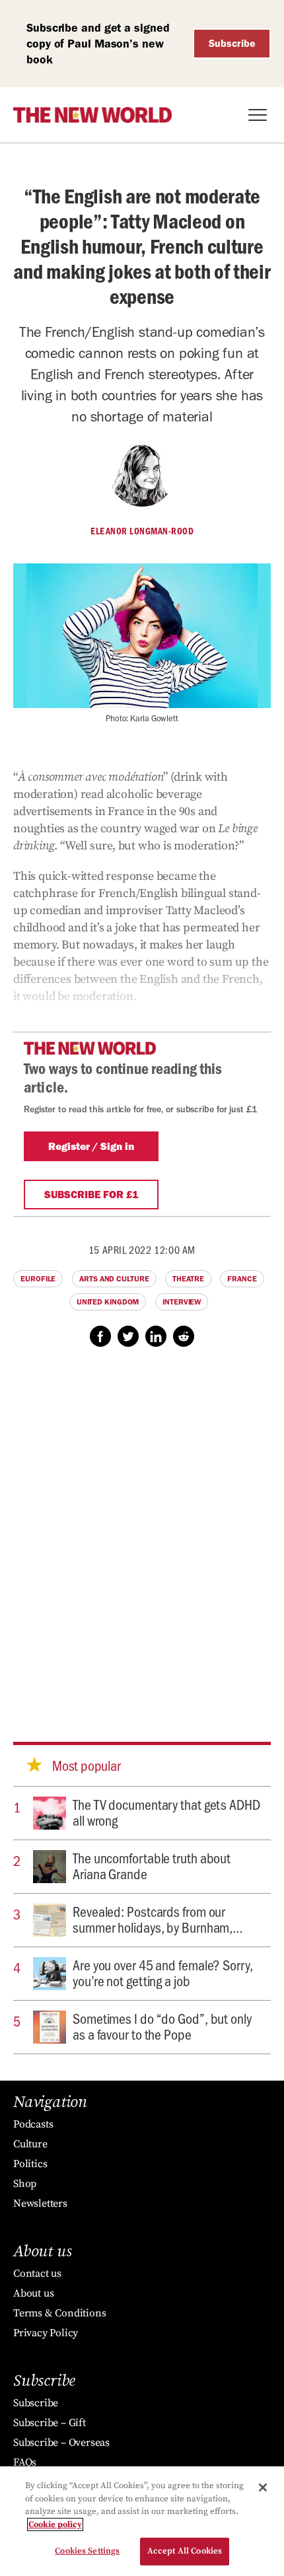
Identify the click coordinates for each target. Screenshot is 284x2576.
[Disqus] (142, 1532)
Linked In (156, 1336)
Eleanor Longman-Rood (142, 531)
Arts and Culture (114, 1279)
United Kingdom (108, 1302)
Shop (25, 2184)
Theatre (188, 1279)
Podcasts (33, 2124)
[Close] (263, 2487)
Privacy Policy (46, 2333)
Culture (30, 2144)
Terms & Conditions (59, 2313)
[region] (142, 2521)
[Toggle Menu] (258, 115)
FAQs (25, 2462)
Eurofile (38, 1279)
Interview (182, 1302)
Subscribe (232, 43)
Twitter (128, 1336)
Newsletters (40, 2203)
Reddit (184, 1336)
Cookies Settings (87, 2551)
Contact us (37, 2273)
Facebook (100, 1336)
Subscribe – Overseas (61, 2443)
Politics (30, 2164)
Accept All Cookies (185, 2551)
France (242, 1279)
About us (33, 2293)
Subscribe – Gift (50, 2423)
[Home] (92, 115)
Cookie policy (55, 2524)
